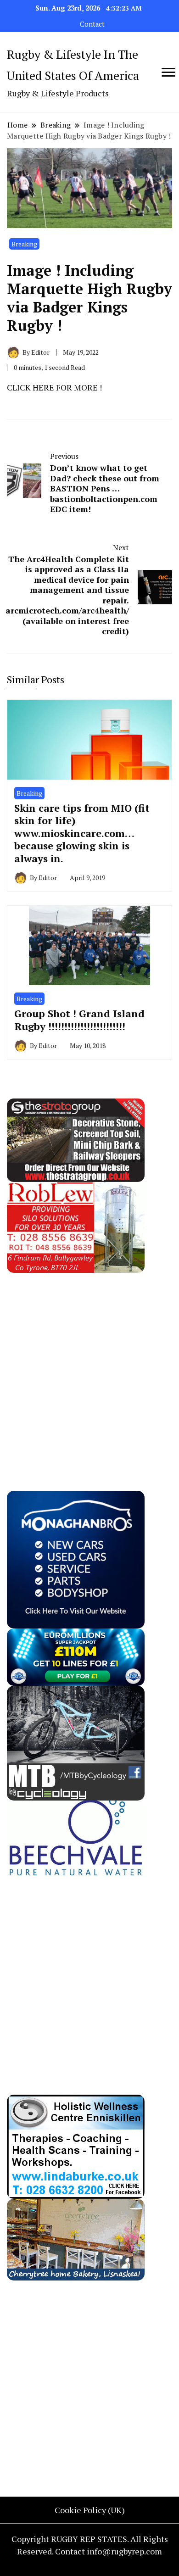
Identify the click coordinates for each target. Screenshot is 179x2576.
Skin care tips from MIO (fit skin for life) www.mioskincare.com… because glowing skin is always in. (82, 833)
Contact (92, 24)
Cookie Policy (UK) (90, 2510)
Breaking (24, 244)
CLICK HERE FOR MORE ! (54, 387)
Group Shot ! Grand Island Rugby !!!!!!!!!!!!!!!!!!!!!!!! (79, 1020)
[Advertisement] (89, 1362)
